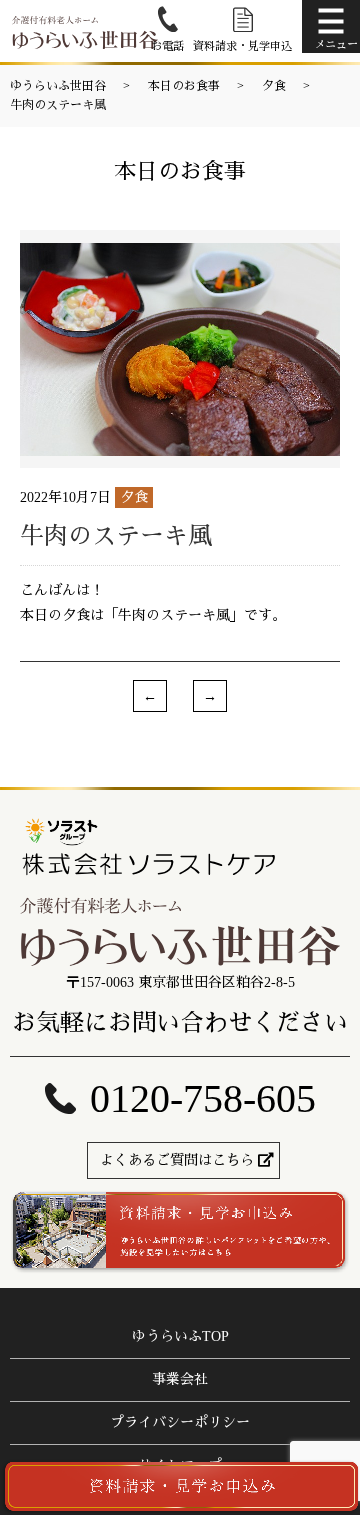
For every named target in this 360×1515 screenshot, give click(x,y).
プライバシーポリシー (180, 1422)
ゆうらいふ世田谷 (58, 86)
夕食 (274, 86)
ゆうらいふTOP (180, 1336)
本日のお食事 (184, 86)
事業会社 (180, 1379)
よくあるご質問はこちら (177, 1160)
